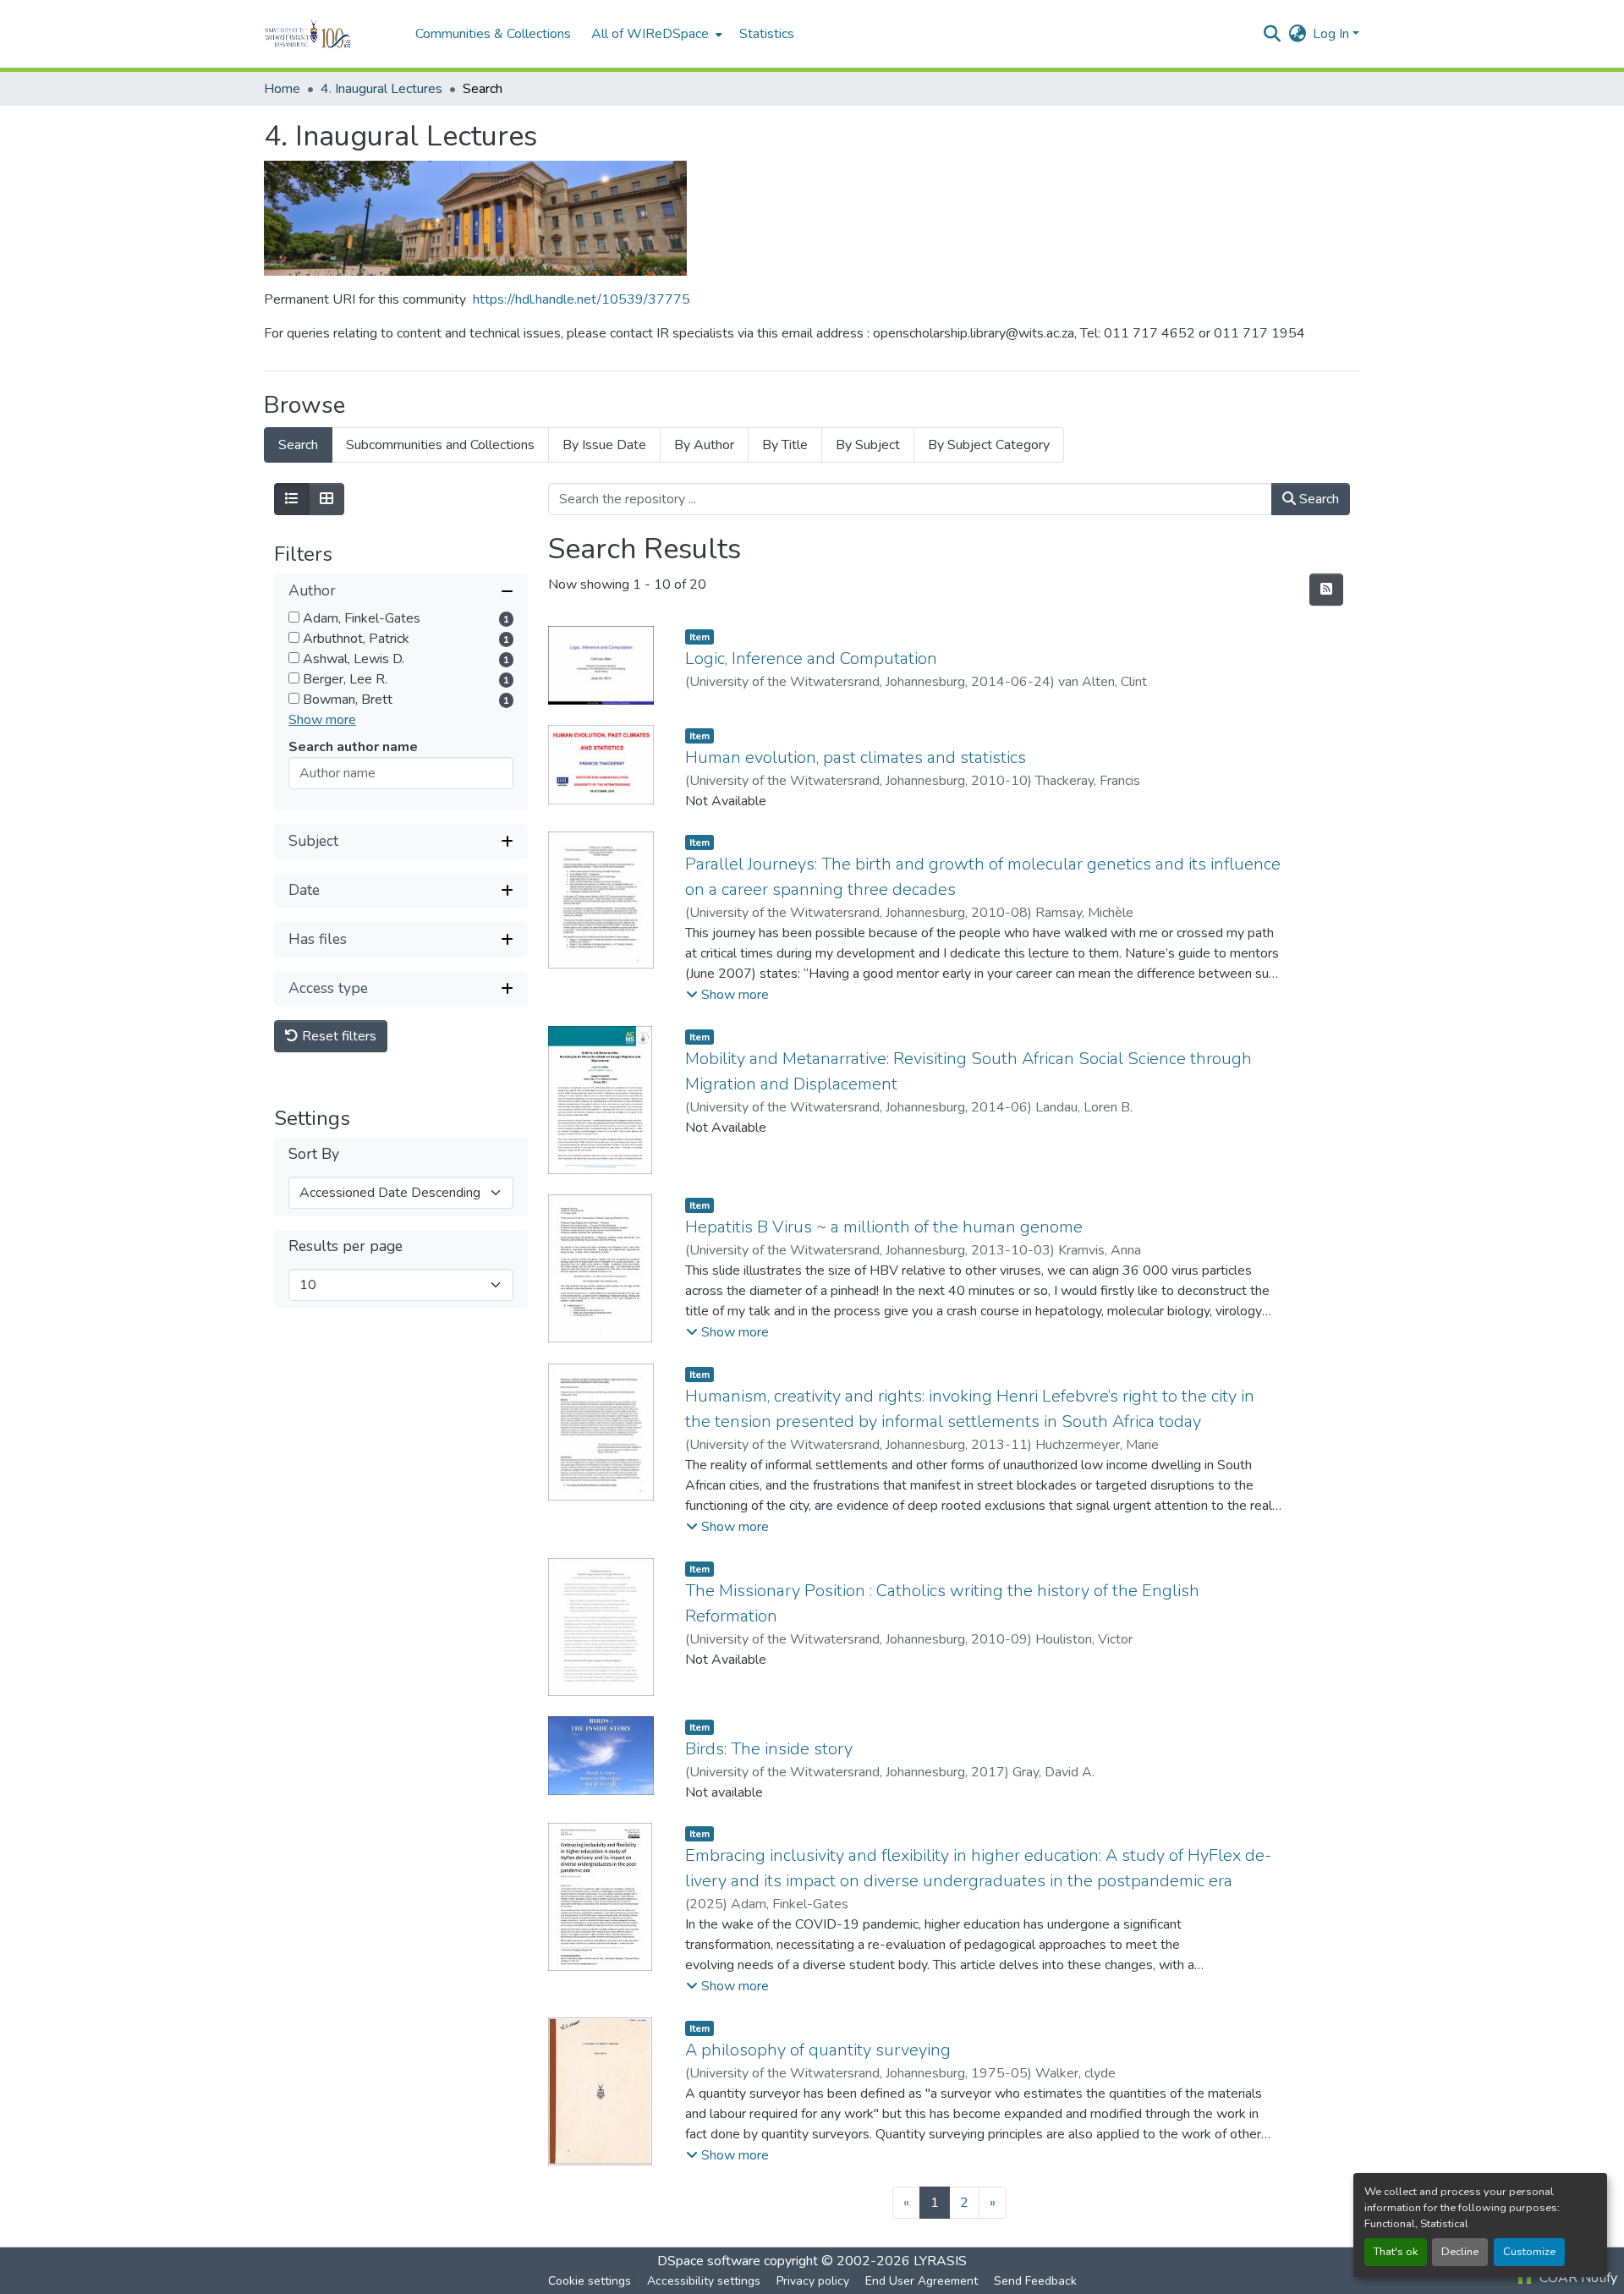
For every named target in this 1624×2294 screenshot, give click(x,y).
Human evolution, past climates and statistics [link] (856, 757)
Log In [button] (1333, 34)
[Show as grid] (326, 499)
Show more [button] (322, 720)
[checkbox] (294, 617)
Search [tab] (298, 445)
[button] (331, 34)
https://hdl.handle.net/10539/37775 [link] (582, 299)
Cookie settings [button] (590, 2281)
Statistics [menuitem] (767, 34)
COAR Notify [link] (1577, 2278)
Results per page (346, 1246)
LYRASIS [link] (940, 2261)
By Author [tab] (704, 445)
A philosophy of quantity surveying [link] (818, 2050)
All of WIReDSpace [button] (650, 34)
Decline (1460, 2252)
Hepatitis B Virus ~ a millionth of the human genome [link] (884, 1227)
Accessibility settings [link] (704, 2281)
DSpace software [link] (709, 2261)
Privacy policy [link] (813, 2281)
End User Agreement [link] (922, 2281)
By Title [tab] (785, 445)
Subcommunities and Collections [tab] (440, 445)
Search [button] (1317, 499)
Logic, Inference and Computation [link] (811, 659)
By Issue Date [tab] (604, 445)
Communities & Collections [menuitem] (493, 34)
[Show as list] (292, 499)
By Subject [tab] (868, 445)
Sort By (314, 1153)
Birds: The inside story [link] (769, 1749)
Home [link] (282, 89)
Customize (1529, 2252)
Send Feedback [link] (1035, 2281)
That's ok (1396, 2252)
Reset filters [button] (337, 1036)
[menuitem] (655, 34)
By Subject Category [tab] (989, 445)
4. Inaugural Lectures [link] (381, 89)
